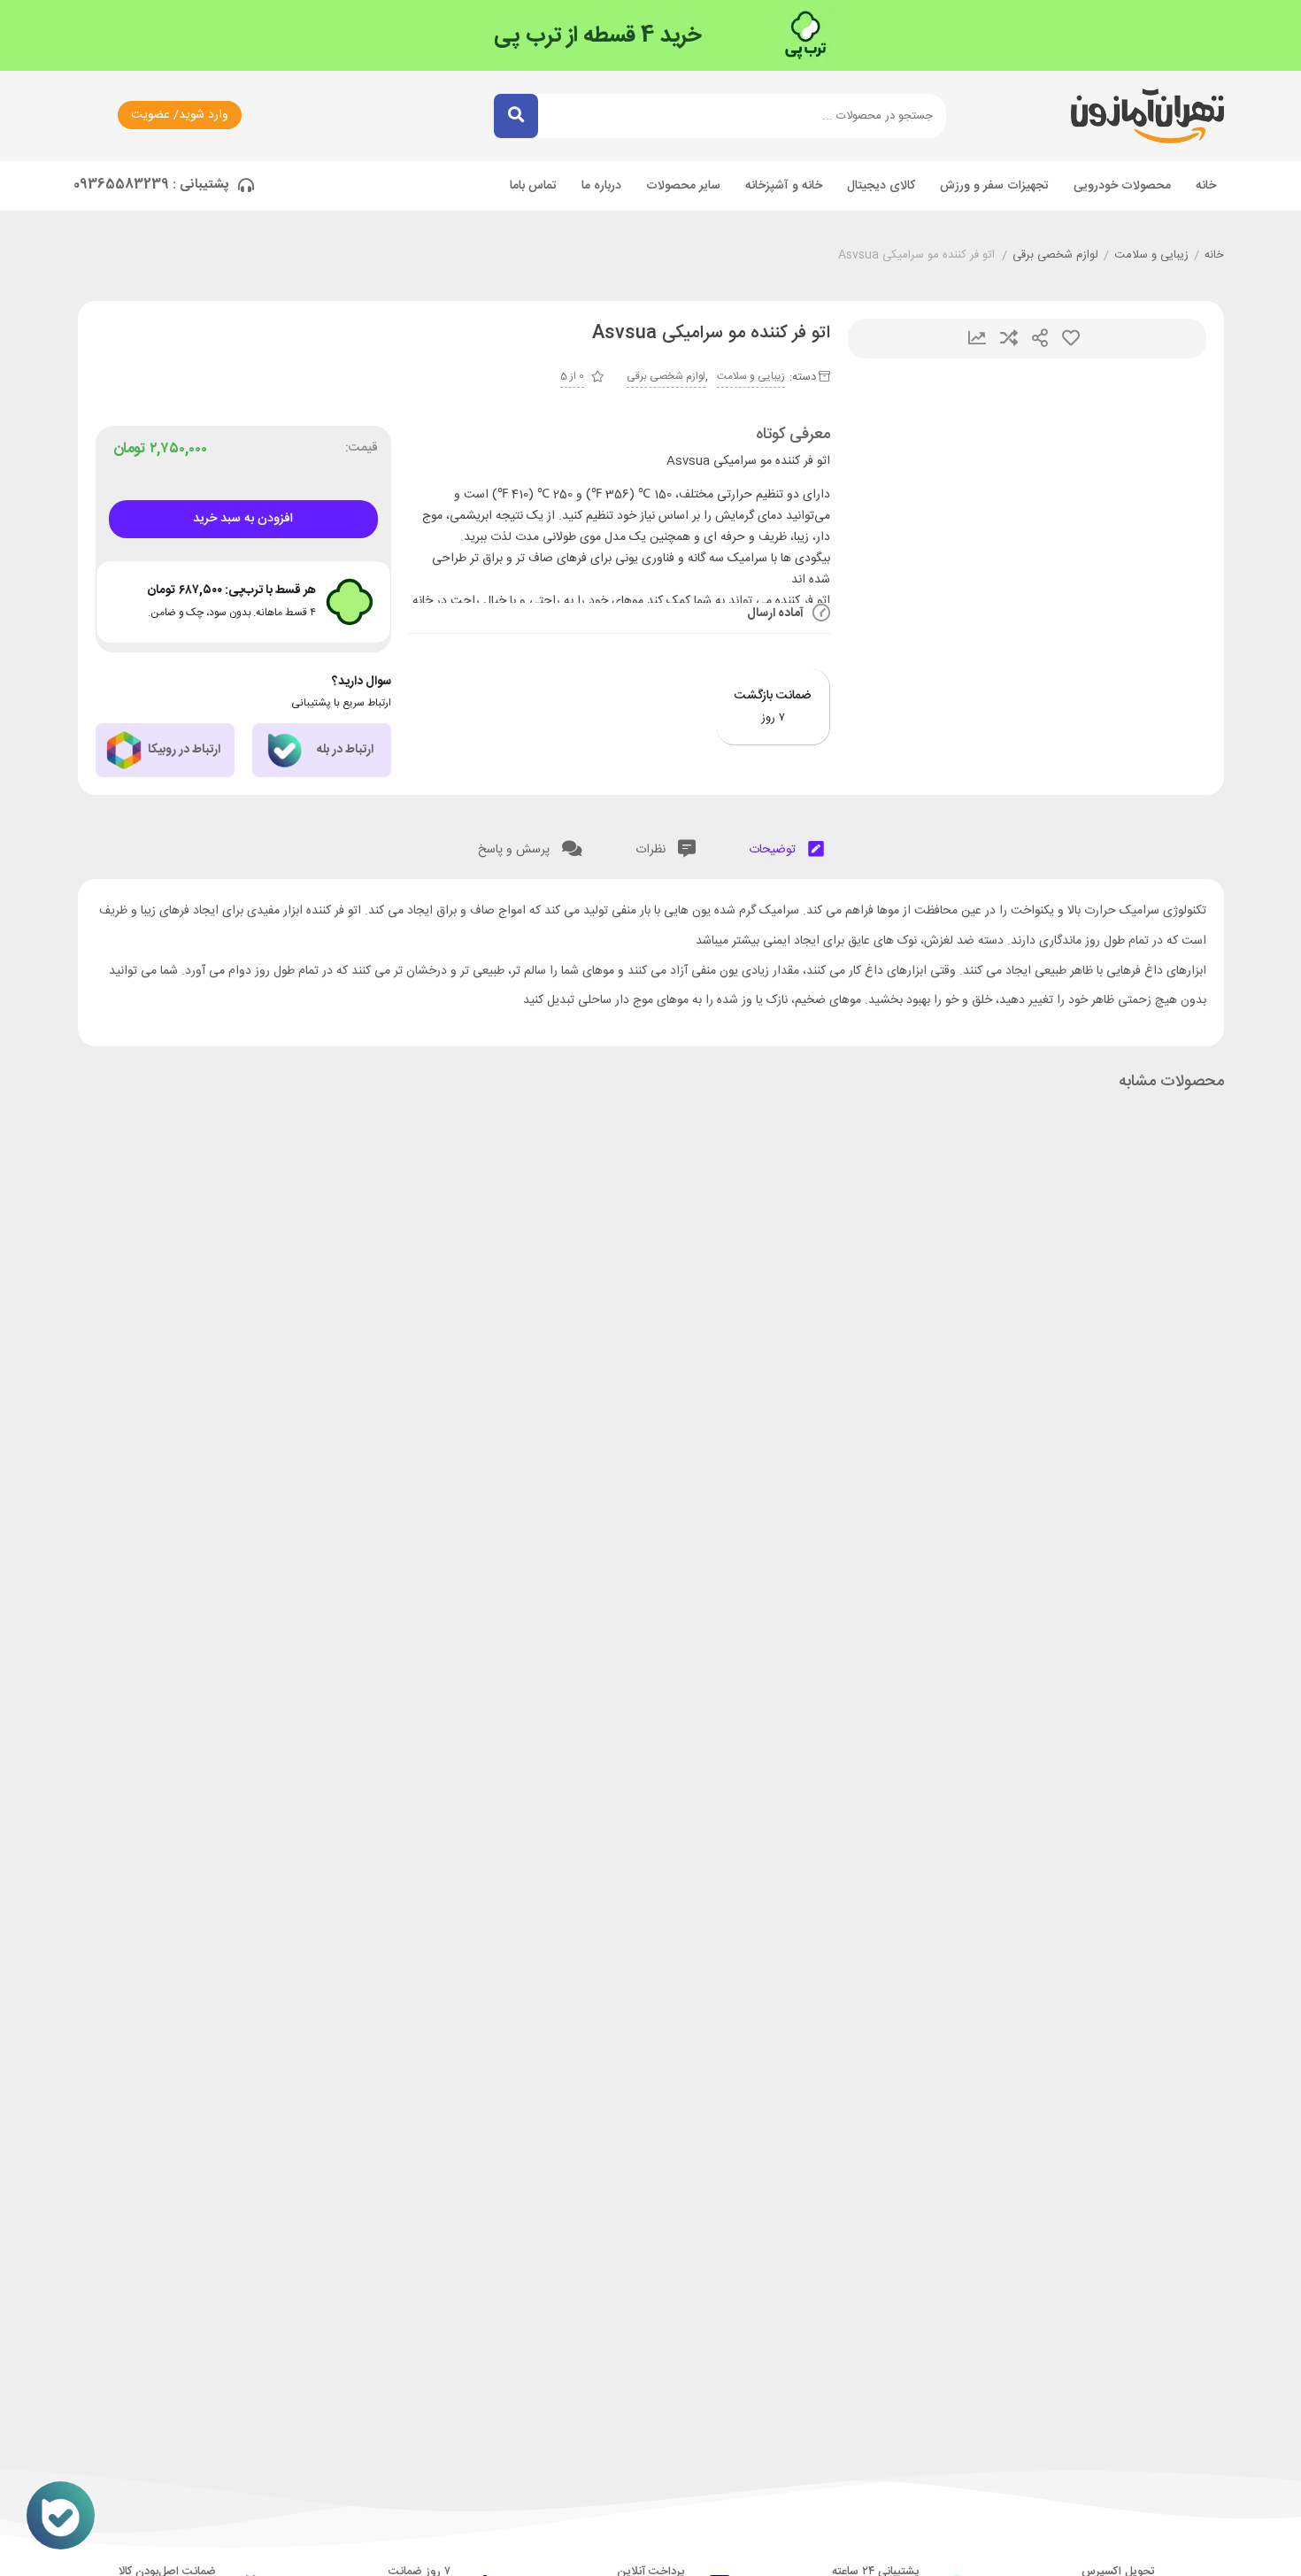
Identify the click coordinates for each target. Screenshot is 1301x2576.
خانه (1206, 186)
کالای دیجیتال (881, 186)
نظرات (652, 850)
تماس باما (533, 186)
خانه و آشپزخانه (784, 186)
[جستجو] (516, 116)
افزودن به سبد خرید (243, 519)
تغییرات (977, 339)
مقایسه (1009, 339)
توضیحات (774, 850)
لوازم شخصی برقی (1055, 256)
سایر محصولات (683, 186)
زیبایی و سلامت (1151, 256)
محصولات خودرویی (1122, 186)
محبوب (1071, 339)
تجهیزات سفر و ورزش (994, 186)
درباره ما (601, 186)
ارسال (1040, 339)
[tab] (786, 846)
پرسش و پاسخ (516, 850)
